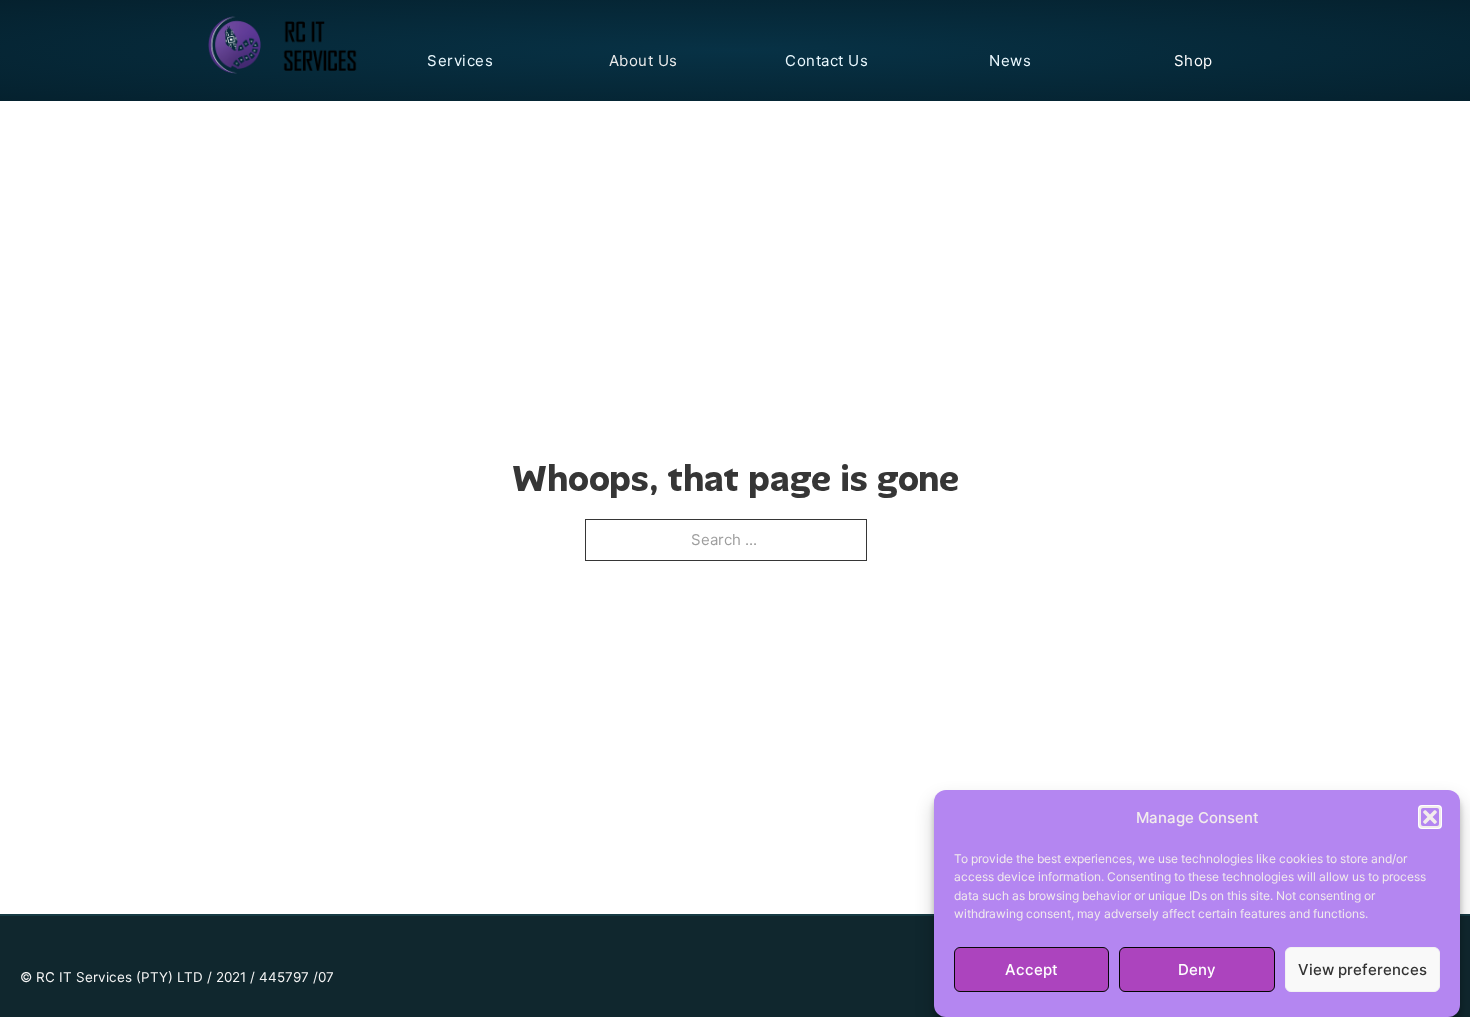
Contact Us (826, 60)
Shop (1193, 60)
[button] (1430, 817)
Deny (1197, 969)
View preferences (1362, 969)
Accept (1031, 969)
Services (460, 60)
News (1010, 60)
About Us (643, 60)
